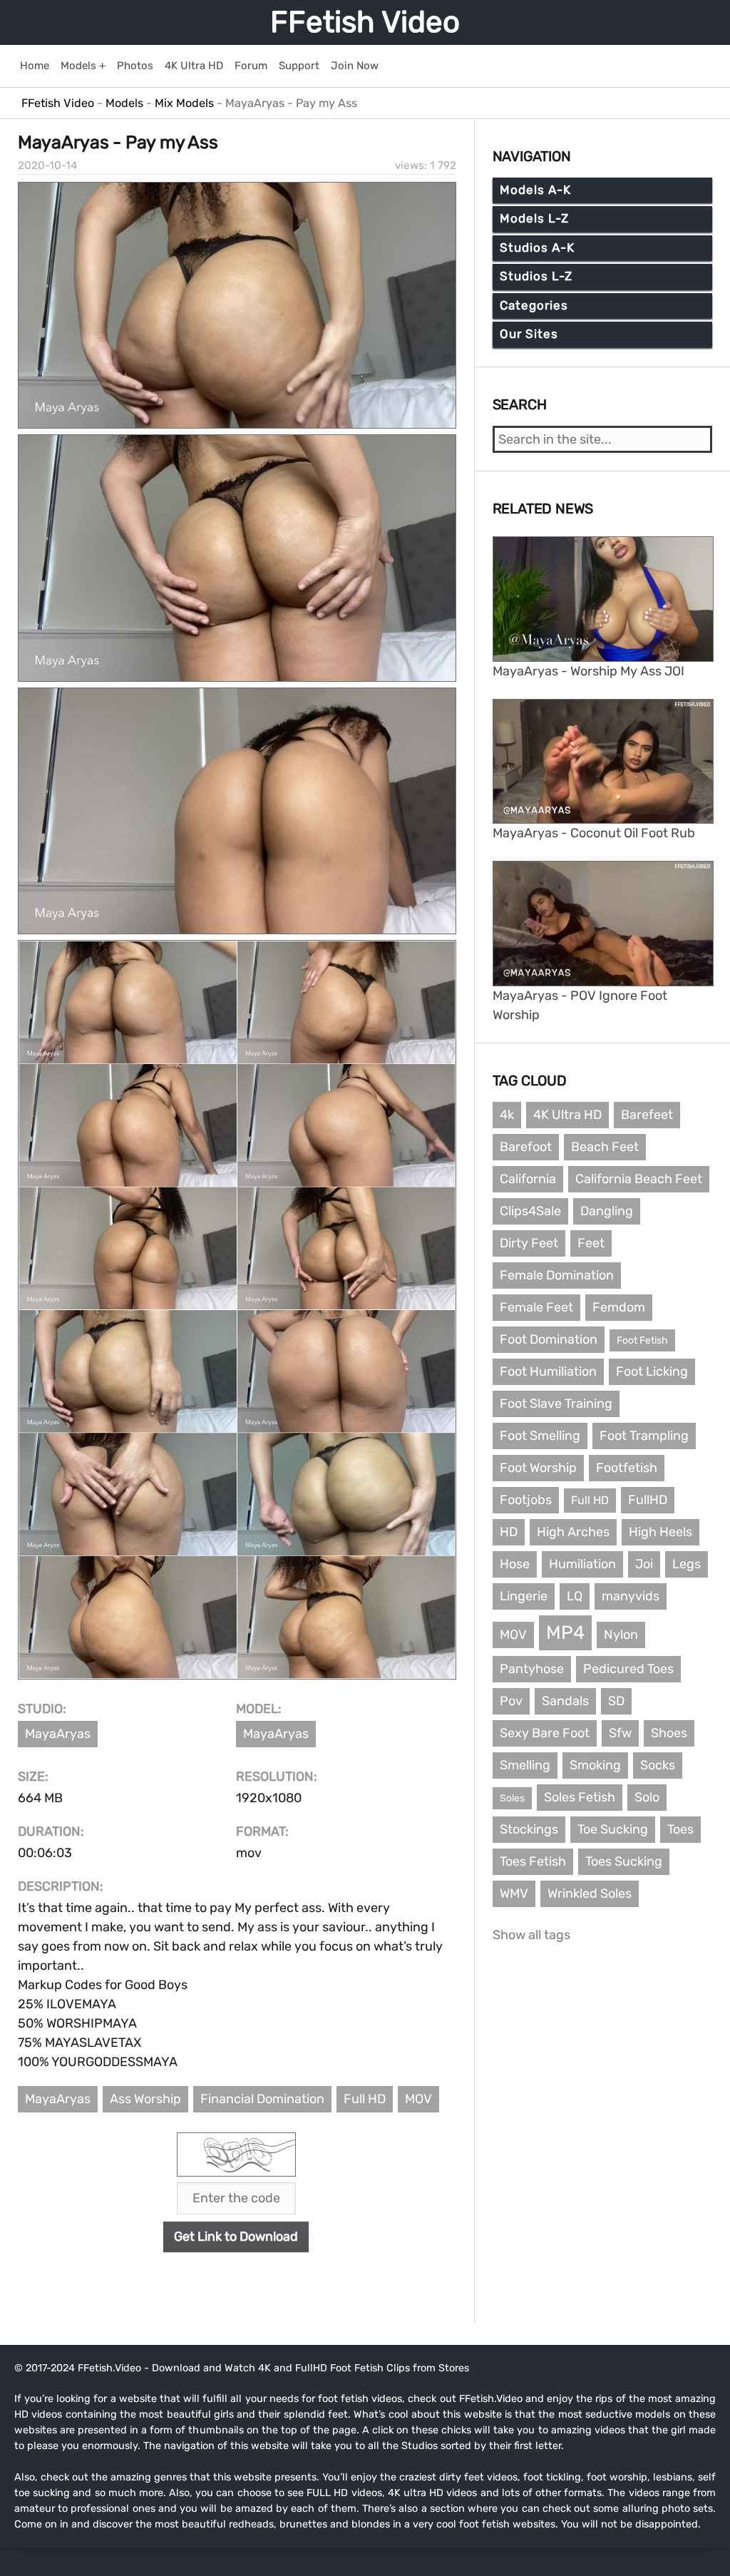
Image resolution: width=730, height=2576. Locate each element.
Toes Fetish (533, 1861)
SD (616, 1701)
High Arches (573, 1532)
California (528, 1179)
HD (509, 1532)
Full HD (365, 2099)
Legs (687, 1564)
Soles (512, 1798)
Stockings (529, 1829)
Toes (680, 1829)
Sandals (565, 1701)
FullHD (648, 1500)
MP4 (565, 1633)
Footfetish (627, 1468)
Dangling (607, 1211)
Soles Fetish (580, 1797)
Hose (515, 1564)
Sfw (620, 1733)
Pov (511, 1701)
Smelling (525, 1765)
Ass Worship (145, 2099)
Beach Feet (605, 1147)
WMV (514, 1893)
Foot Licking (652, 1371)
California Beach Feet (639, 1179)
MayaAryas (58, 1734)
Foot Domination (549, 1339)
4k (507, 1115)
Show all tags (531, 1935)
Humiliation (582, 1564)
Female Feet (536, 1307)
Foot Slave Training (556, 1404)
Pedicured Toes (628, 1669)
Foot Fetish (642, 1340)
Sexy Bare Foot (545, 1733)
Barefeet (647, 1115)
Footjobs (526, 1500)
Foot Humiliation (548, 1371)
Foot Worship (538, 1468)
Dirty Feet (529, 1243)
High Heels (660, 1532)
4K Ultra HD (567, 1115)
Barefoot (526, 1147)
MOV (418, 2099)
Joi (644, 1564)
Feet (591, 1243)
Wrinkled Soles (590, 1893)
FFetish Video (365, 22)
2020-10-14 (48, 165)
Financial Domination (262, 2099)
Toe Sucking (613, 1829)
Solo (647, 1797)
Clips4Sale (530, 1211)
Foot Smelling (540, 1436)
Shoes (669, 1733)
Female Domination (557, 1275)
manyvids (631, 1596)
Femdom (619, 1307)
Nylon (621, 1635)
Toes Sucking (624, 1861)
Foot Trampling (644, 1436)
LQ (575, 1596)
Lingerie (524, 1596)
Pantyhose (532, 1669)
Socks (658, 1765)
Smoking (595, 1765)
